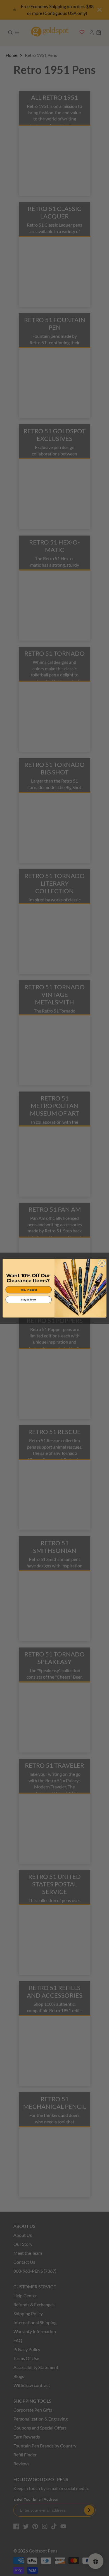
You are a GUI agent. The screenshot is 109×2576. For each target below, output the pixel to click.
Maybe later (29, 1299)
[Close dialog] (102, 1263)
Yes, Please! (29, 1289)
